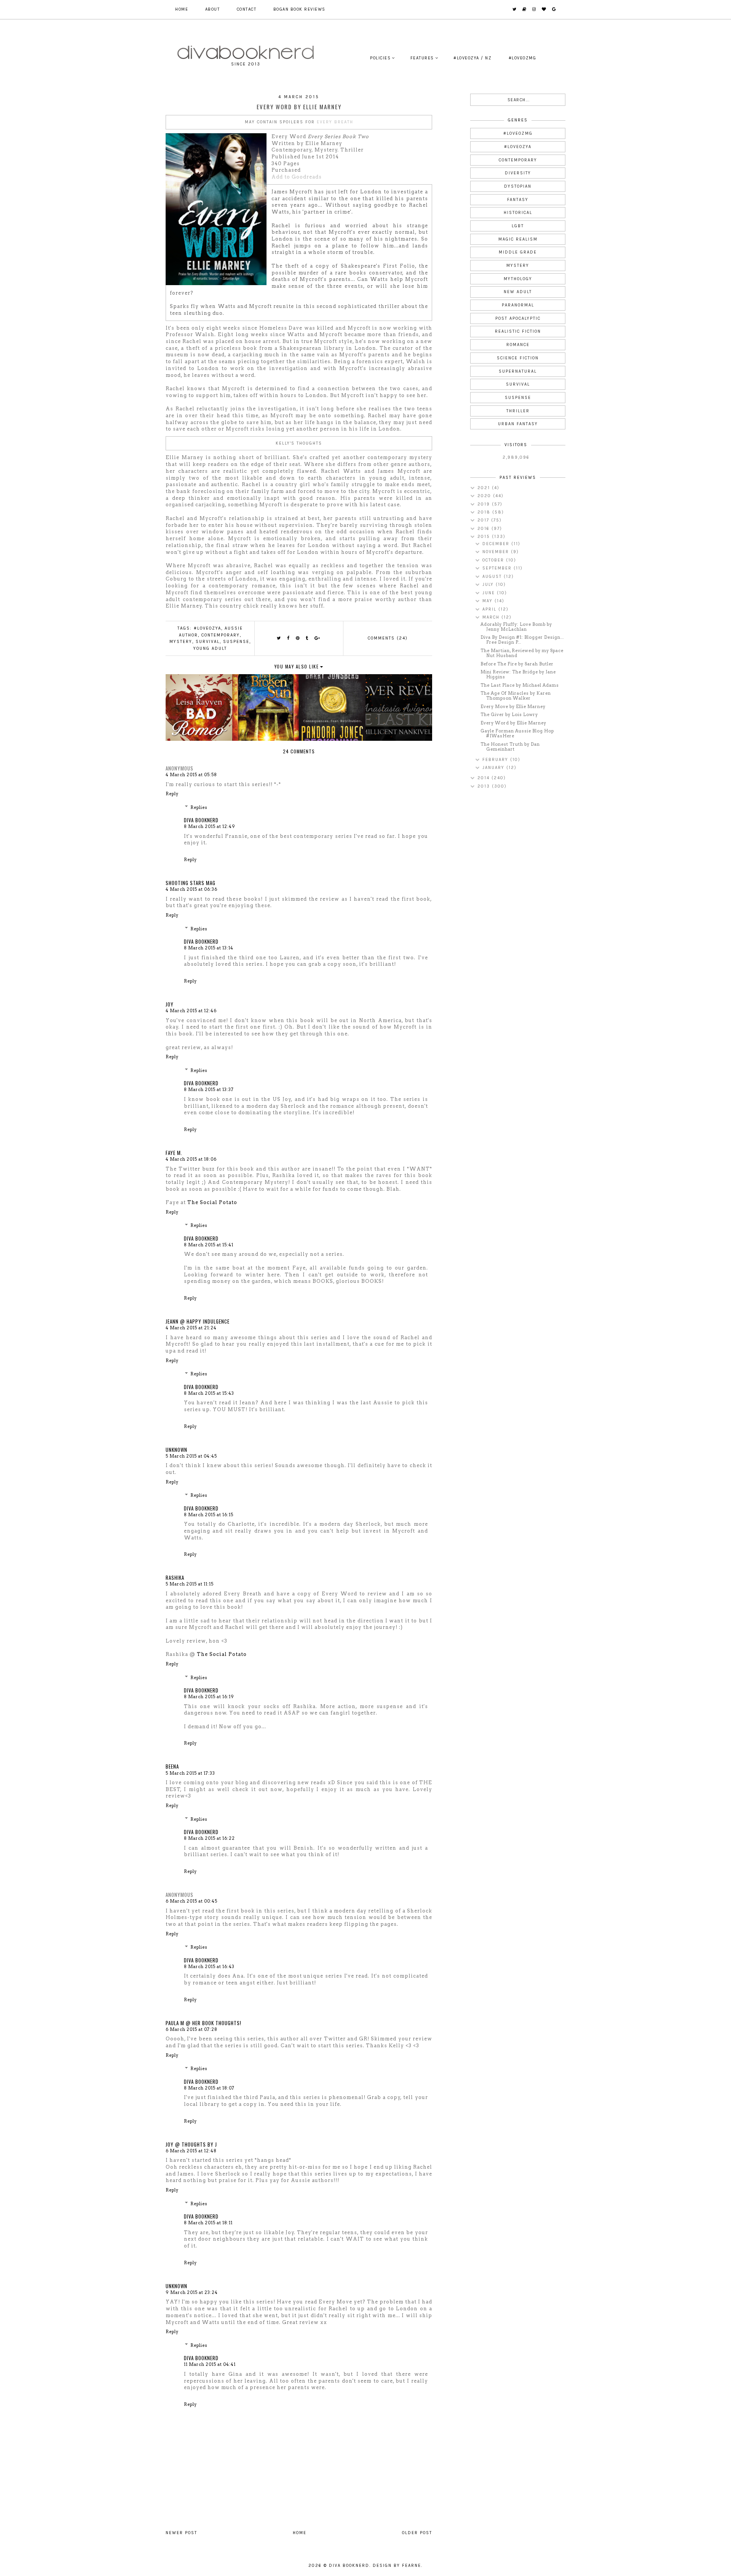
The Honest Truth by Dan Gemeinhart (510, 747)
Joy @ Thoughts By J (191, 2144)
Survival (208, 642)
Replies (199, 807)
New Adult (518, 292)
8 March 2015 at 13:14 (209, 948)
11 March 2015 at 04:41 (210, 2364)
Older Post (417, 2533)
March (492, 617)
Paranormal (518, 305)
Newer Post (181, 2533)
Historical (518, 213)
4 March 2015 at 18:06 (191, 1159)
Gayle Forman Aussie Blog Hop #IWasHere (517, 733)
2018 (485, 512)
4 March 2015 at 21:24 (191, 1328)
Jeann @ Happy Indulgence (198, 1321)
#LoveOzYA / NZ (472, 58)
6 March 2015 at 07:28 (192, 2029)
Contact (247, 9)
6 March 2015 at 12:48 (191, 2151)
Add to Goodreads (297, 177)
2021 (485, 488)
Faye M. (174, 1153)
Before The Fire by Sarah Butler (517, 664)
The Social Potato (212, 1202)
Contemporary (221, 635)
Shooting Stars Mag (191, 883)
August (493, 577)
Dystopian (518, 186)
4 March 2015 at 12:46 (191, 1011)
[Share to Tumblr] (307, 638)
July (489, 585)
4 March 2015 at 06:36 (192, 889)
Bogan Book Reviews (299, 9)
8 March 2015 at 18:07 (209, 2088)
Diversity (518, 173)
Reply (172, 794)
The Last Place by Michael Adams (520, 685)
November (497, 552)
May (488, 601)
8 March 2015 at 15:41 (209, 1245)
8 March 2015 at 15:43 (209, 1393)
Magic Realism (518, 239)
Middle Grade (518, 252)
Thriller (518, 411)
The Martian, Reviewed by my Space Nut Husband (522, 653)
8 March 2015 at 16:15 (209, 1515)
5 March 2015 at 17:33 (190, 1773)
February (496, 760)
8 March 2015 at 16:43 (209, 1967)
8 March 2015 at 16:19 (209, 1697)
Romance (518, 345)
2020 (485, 496)
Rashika (175, 1578)
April (490, 609)
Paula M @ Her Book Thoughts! (203, 2023)
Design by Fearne (397, 2566)
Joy (170, 1004)
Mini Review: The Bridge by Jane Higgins (518, 674)
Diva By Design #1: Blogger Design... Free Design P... (522, 640)
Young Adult (210, 648)
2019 (485, 504)
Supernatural (518, 371)
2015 (485, 537)
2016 (484, 529)
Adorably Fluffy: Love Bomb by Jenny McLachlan (516, 627)
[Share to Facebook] (289, 638)
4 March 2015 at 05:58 (191, 775)
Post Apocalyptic (518, 318)
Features (422, 58)
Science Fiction (518, 358)
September (498, 568)
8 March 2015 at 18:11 (208, 2223)
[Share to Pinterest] (298, 638)
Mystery (181, 642)
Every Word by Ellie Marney (513, 723)
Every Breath (335, 122)
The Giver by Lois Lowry (509, 715)
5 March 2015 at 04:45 (191, 1456)
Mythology (518, 279)
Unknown (176, 1450)
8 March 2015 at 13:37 (209, 1089)
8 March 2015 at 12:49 (210, 826)
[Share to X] (279, 638)
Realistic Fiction (518, 331)
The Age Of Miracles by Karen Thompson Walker (516, 696)
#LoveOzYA (207, 628)
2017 (484, 520)
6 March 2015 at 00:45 (192, 1901)
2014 (484, 778)
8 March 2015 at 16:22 (209, 1838)
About (213, 9)
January (494, 768)
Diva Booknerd (201, 820)
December (497, 544)
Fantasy (518, 200)
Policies (380, 58)
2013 (485, 786)
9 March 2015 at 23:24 (192, 2292)
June (490, 593)
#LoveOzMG (523, 58)
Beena (172, 1766)
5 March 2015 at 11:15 (190, 1584)
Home (182, 9)
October (494, 560)
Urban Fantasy (518, 424)
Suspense (236, 642)
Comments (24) (388, 638)
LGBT (518, 226)
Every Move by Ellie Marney (513, 707)
